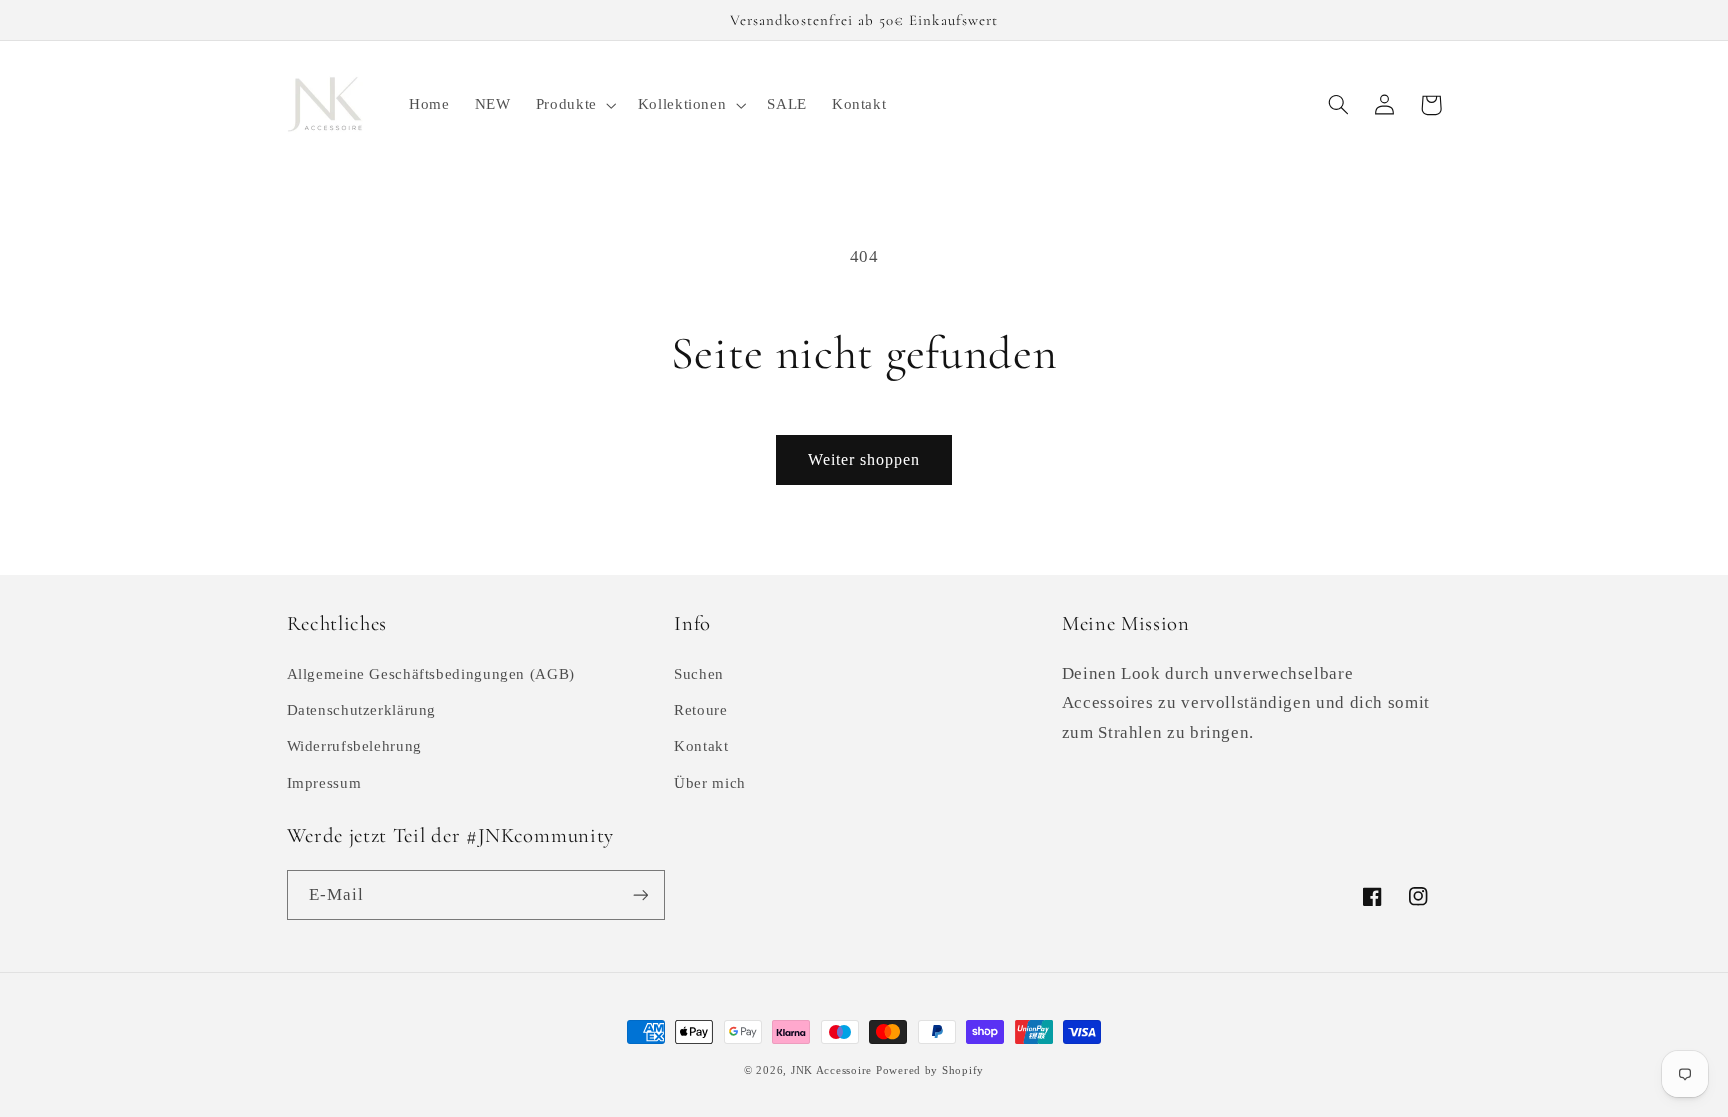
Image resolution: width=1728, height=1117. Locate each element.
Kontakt (701, 746)
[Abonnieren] (640, 894)
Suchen (699, 674)
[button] (574, 105)
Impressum (324, 783)
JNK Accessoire (831, 1070)
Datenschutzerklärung (362, 710)
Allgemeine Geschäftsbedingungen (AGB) (431, 674)
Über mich (710, 783)
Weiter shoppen (864, 459)
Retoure (700, 710)
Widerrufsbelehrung (354, 746)
